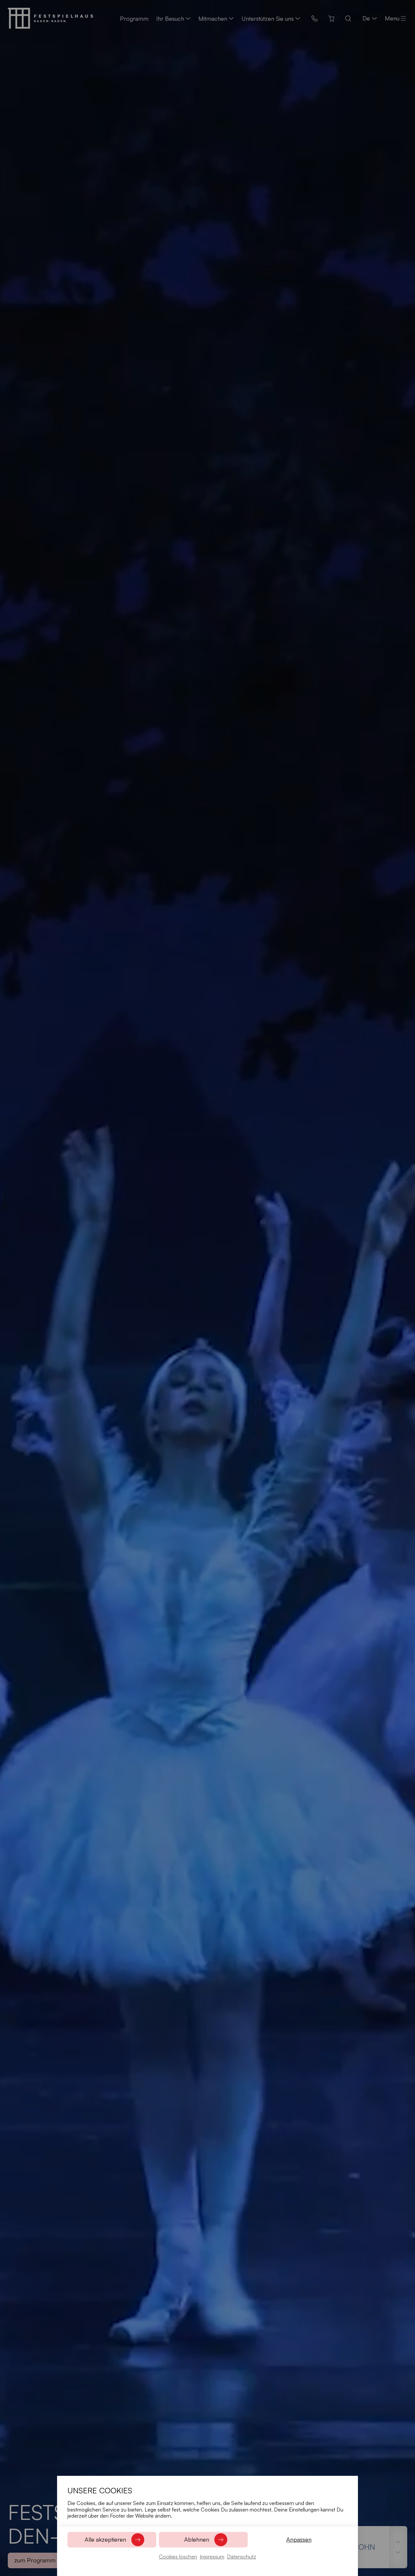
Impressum (212, 2557)
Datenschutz (242, 2557)
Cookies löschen (178, 2557)
